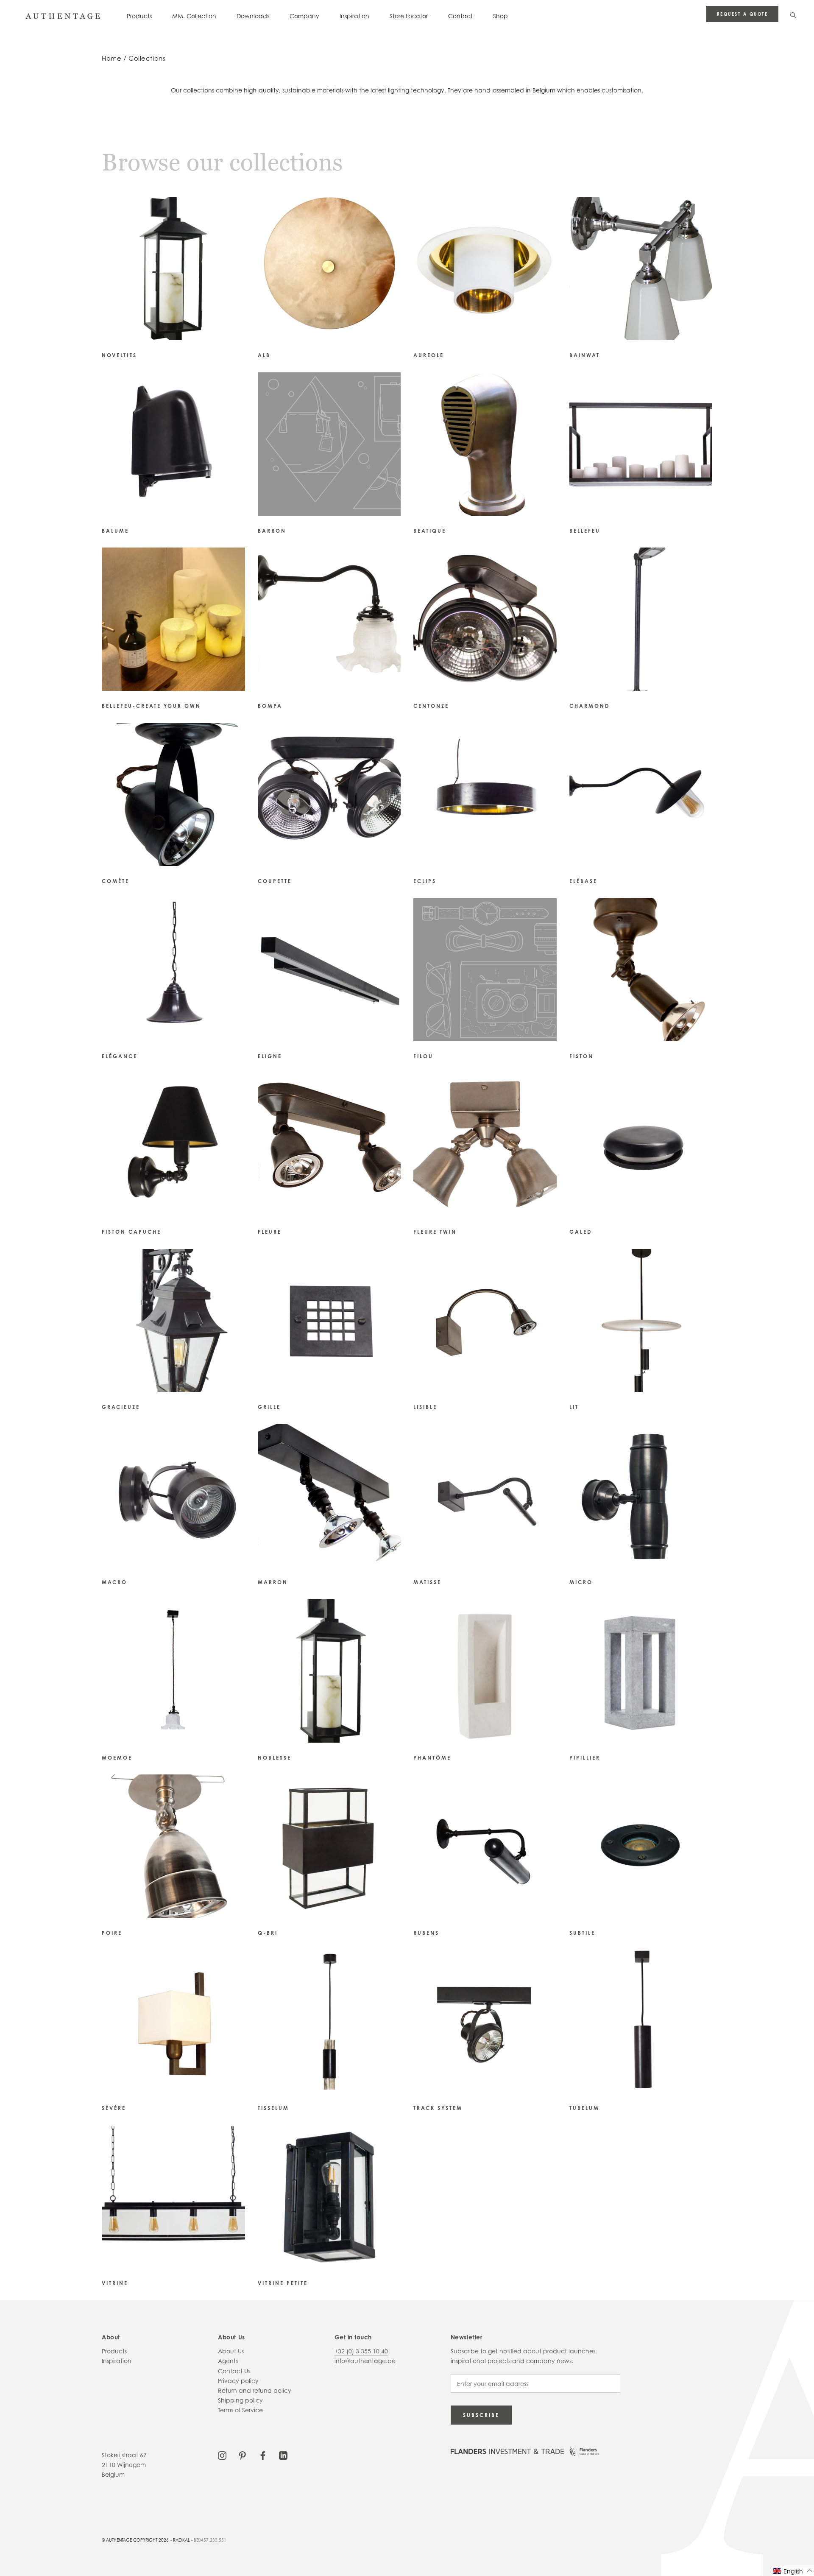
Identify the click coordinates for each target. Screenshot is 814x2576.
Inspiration (354, 16)
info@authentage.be (365, 2361)
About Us (231, 2351)
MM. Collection (194, 16)
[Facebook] (263, 2455)
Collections (147, 58)
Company (304, 16)
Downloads (253, 16)
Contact (460, 16)
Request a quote (743, 14)
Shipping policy (240, 2400)
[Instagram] (222, 2455)
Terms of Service (240, 2410)
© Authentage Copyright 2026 (135, 2540)
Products (139, 16)
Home (112, 58)
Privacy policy (238, 2381)
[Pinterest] (243, 2455)
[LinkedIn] (283, 2455)
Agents (228, 2361)
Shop (500, 16)
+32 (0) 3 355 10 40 (361, 2351)
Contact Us (234, 2371)
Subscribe (481, 2415)
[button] (793, 2571)
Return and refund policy (255, 2390)
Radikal (181, 2540)
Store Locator (409, 16)
